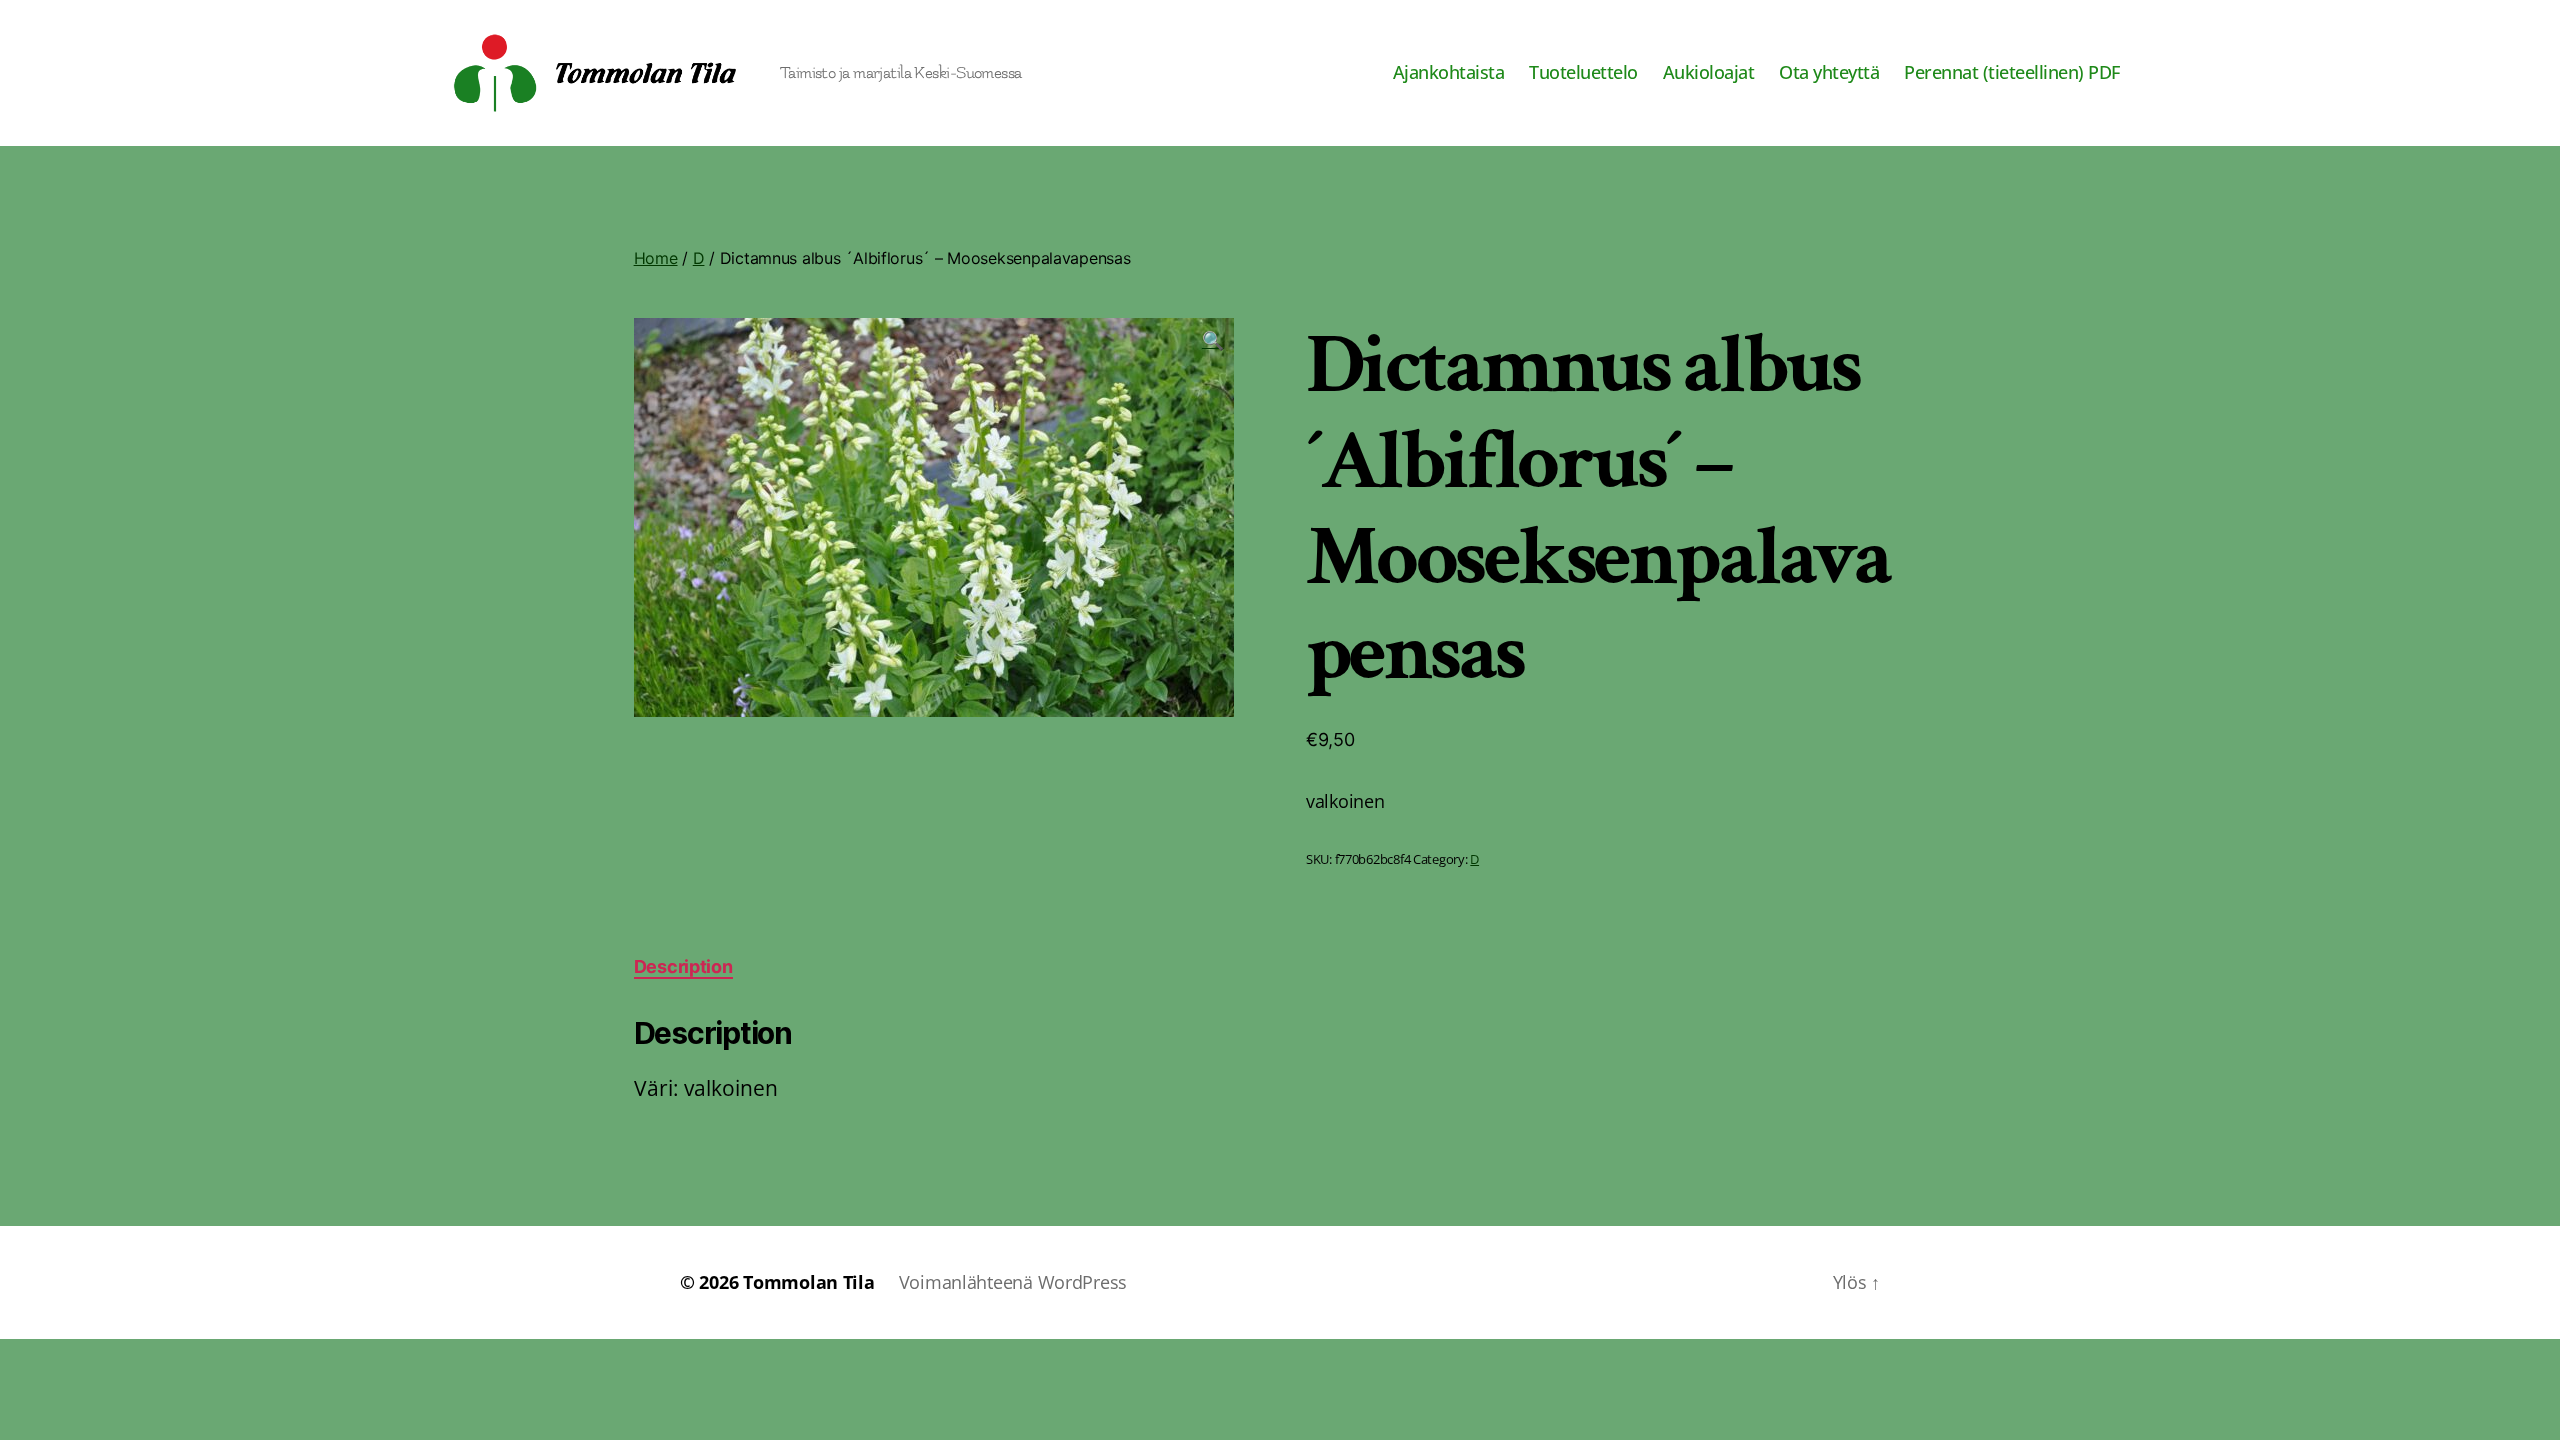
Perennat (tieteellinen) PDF (2012, 73)
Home (656, 258)
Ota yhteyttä (1829, 73)
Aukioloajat (1709, 73)
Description (683, 966)
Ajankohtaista (1449, 73)
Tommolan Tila (809, 1282)
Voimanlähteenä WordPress (1013, 1282)
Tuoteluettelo (1583, 73)
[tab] (683, 966)
